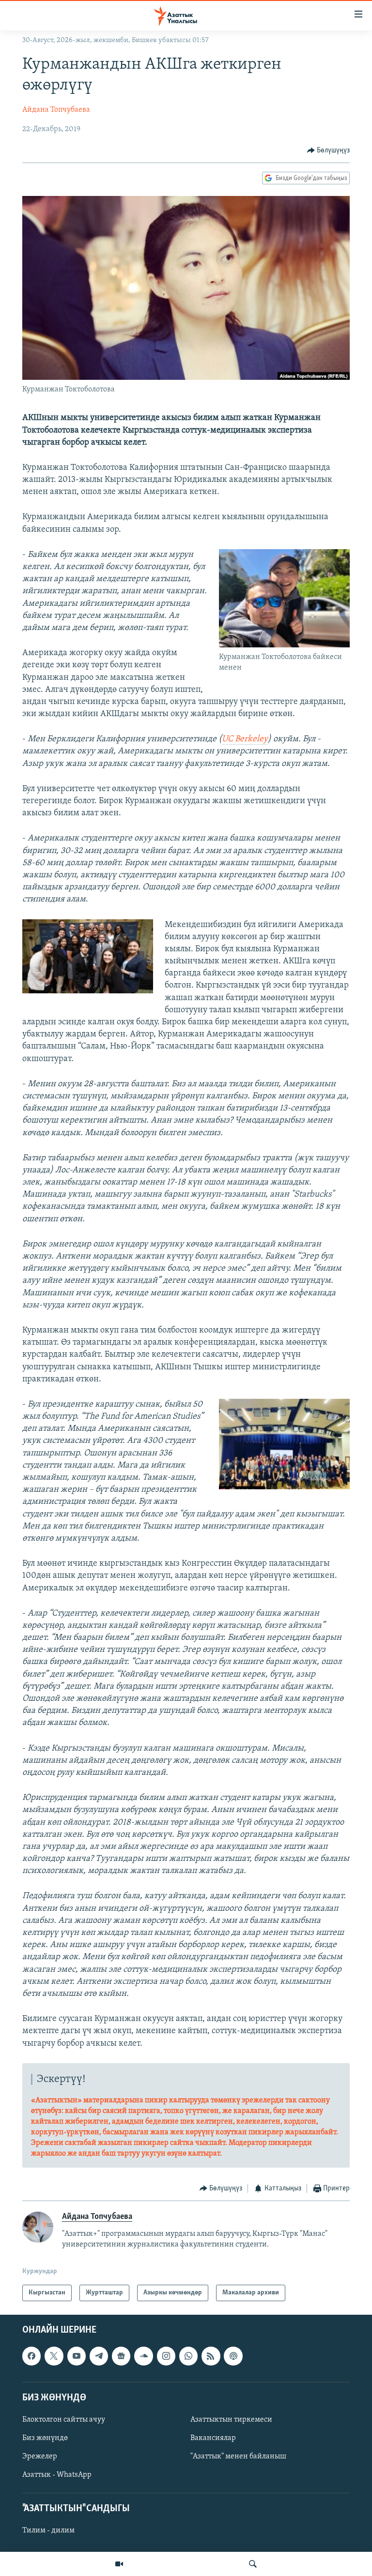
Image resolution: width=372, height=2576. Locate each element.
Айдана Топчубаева (56, 110)
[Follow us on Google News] (121, 2356)
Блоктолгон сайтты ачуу (64, 2420)
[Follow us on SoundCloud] (143, 2356)
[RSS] (211, 2356)
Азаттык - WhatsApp (57, 2475)
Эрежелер (40, 2456)
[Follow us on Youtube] (77, 2356)
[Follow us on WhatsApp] (188, 2356)
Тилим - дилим (48, 2531)
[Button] (329, 150)
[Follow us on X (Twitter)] (54, 2356)
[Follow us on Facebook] (31, 2356)
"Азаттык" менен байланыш (238, 2456)
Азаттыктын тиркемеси (231, 2420)
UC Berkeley (245, 739)
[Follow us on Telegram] (99, 2356)
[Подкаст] (233, 2356)
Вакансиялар (213, 2438)
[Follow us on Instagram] (166, 2356)
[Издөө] (253, 2564)
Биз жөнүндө (45, 2438)
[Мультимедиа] (119, 2564)
